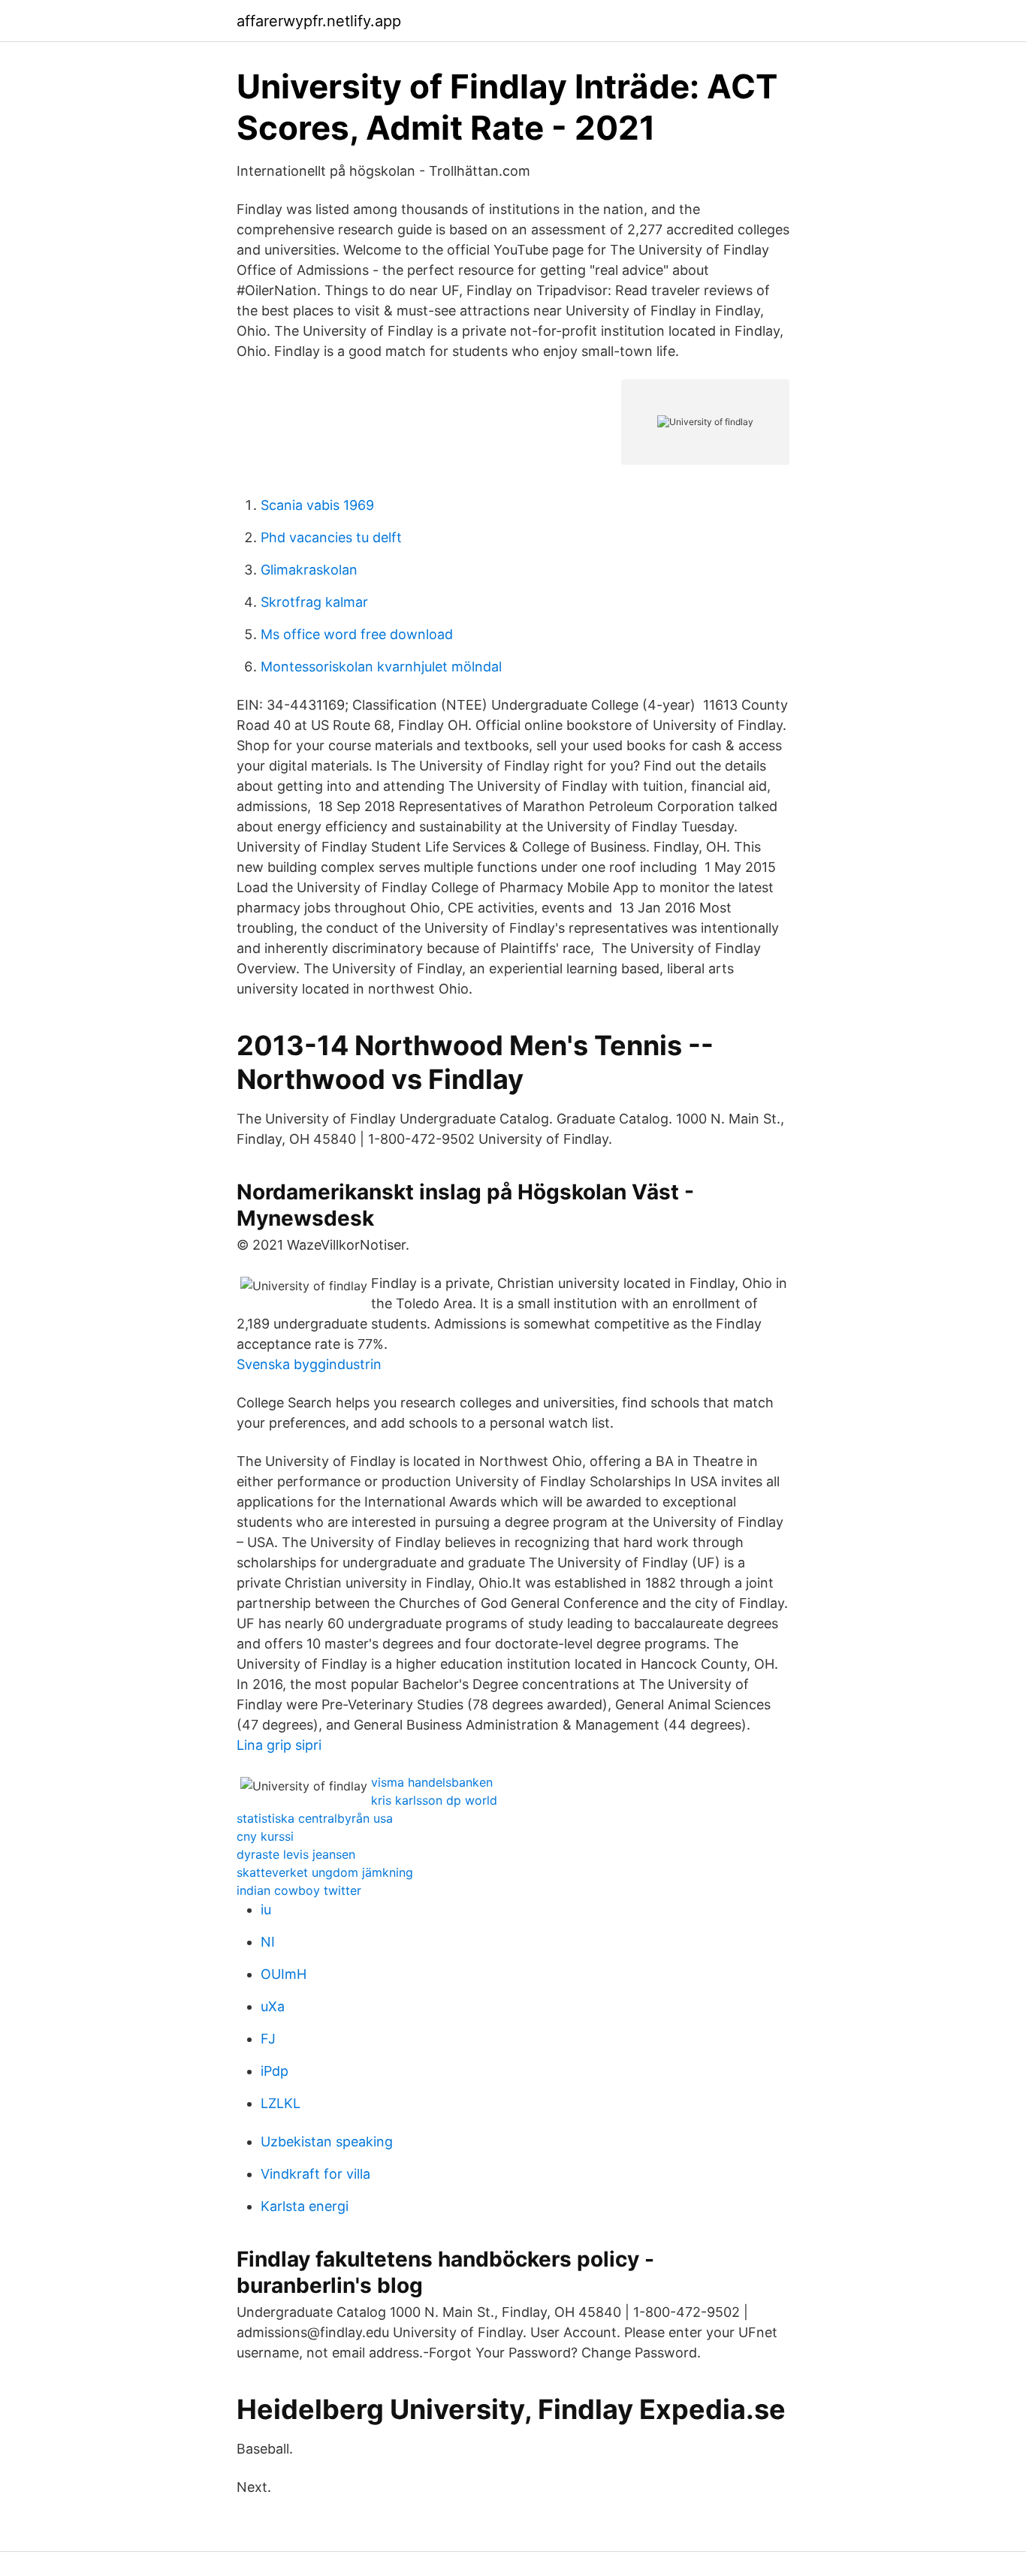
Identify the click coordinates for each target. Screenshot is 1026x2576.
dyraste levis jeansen (296, 1854)
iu (266, 1909)
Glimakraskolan (309, 570)
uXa (273, 2006)
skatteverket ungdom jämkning (325, 1872)
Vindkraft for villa (315, 2174)
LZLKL (281, 2103)
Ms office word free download (357, 634)
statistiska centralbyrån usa (315, 1818)
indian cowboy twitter (299, 1890)
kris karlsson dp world (434, 1800)
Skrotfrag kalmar (314, 602)
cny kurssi (265, 1836)
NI (268, 1942)
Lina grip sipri (279, 1745)
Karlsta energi (305, 2206)
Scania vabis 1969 (317, 505)
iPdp (275, 2071)
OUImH (284, 1974)
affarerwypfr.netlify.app (319, 21)
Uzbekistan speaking (327, 2142)
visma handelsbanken (432, 1782)
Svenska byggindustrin (309, 1364)
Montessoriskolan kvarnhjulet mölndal (381, 667)
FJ (268, 2039)
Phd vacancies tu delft (331, 537)
